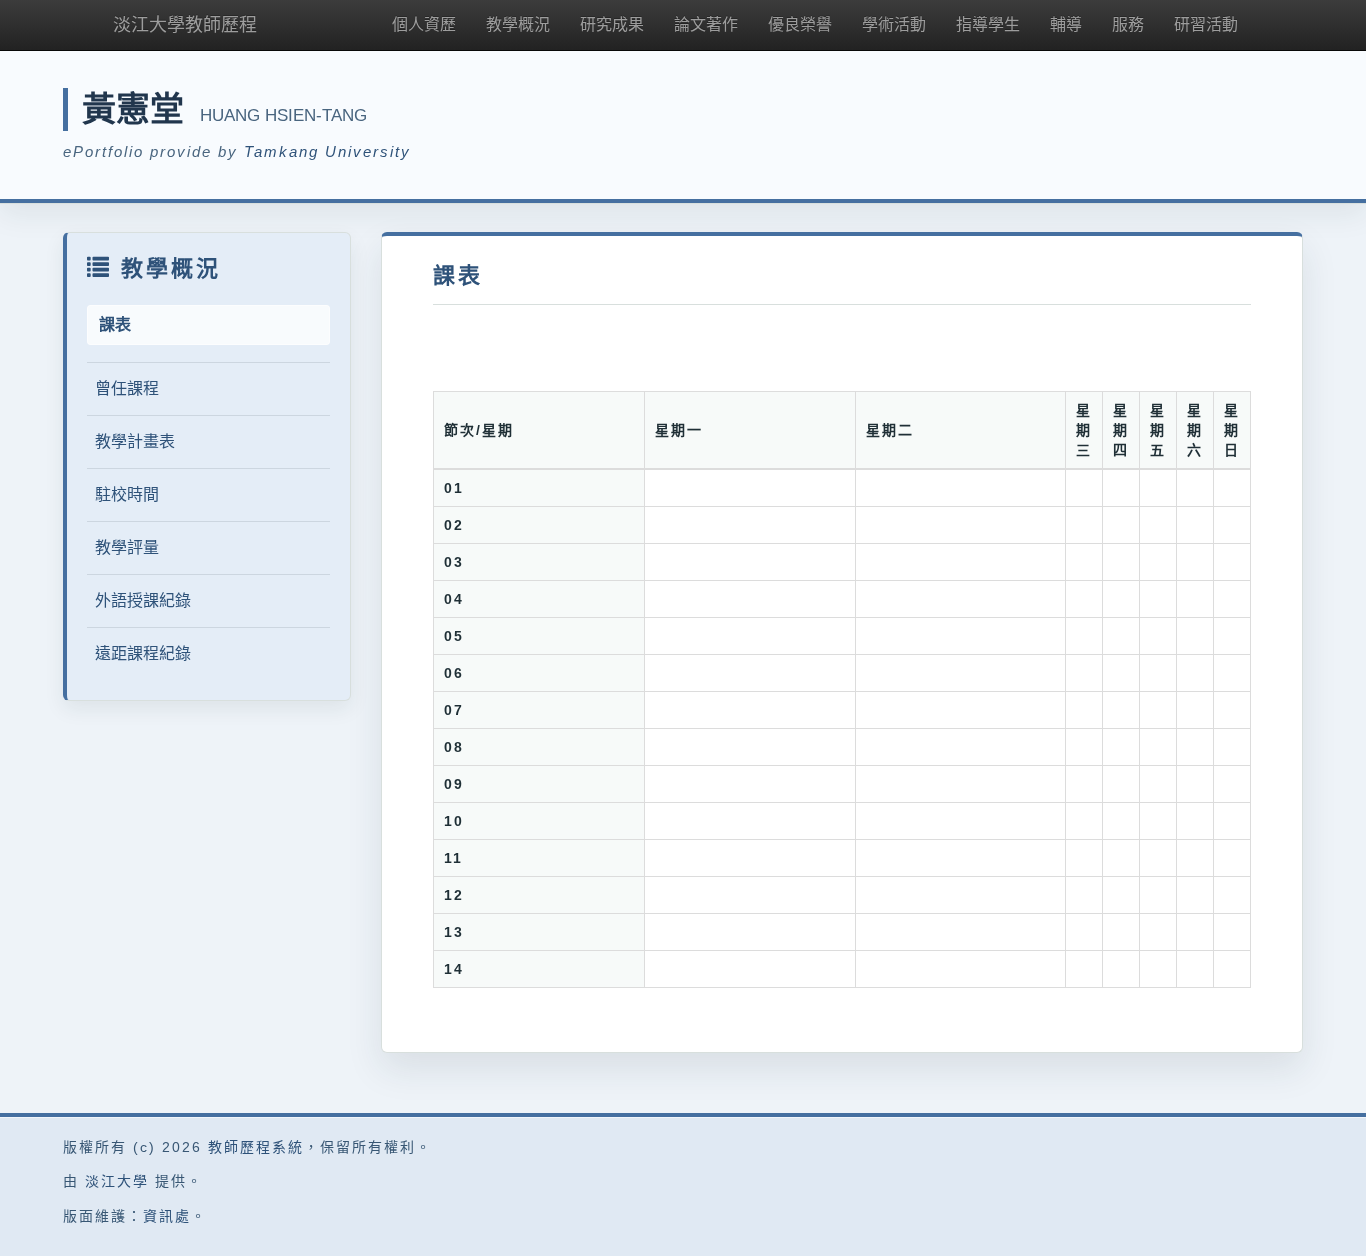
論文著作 (706, 24)
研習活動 (1206, 24)
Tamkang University (327, 151)
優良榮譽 (800, 24)
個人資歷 (424, 24)
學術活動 (894, 24)
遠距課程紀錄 (143, 653)
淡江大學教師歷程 (185, 25)
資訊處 (167, 1216)
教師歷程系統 (256, 1147)
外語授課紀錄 (143, 600)
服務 (1128, 24)
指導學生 (988, 24)
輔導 (1066, 24)
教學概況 (518, 24)
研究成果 (612, 24)
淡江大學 (117, 1181)
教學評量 (127, 547)
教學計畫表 (135, 441)
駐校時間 (127, 494)
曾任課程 (127, 388)
